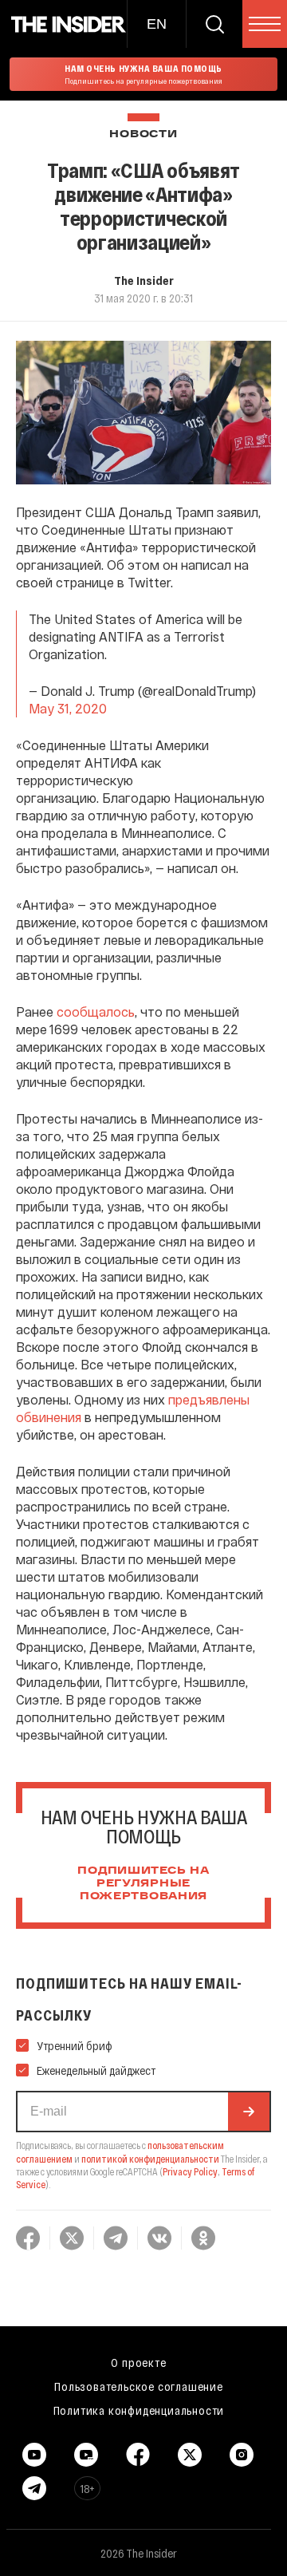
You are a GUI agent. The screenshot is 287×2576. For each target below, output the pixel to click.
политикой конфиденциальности (150, 2159)
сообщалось (96, 1011)
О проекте (138, 2362)
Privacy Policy (190, 2171)
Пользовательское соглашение (139, 2386)
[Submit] (249, 2112)
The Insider (144, 280)
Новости (143, 134)
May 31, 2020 (68, 708)
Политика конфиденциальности (139, 2410)
